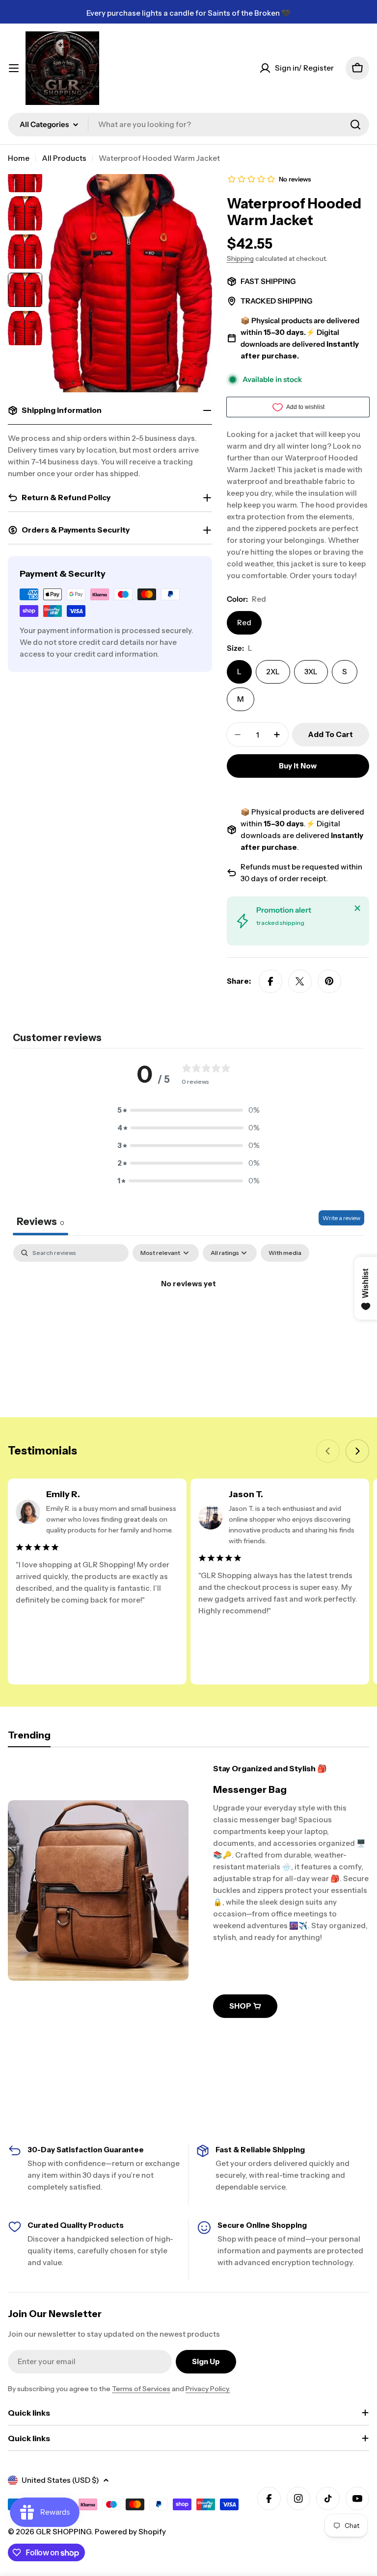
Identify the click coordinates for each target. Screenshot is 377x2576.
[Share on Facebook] (270, 981)
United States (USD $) (60, 2480)
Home (19, 158)
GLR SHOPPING (64, 2532)
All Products (64, 158)
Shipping (240, 258)
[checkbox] (285, 1253)
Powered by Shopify (130, 2532)
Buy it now (298, 766)
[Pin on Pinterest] (329, 981)
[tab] (29, 1738)
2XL (273, 672)
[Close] (357, 908)
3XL (311, 672)
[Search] (355, 125)
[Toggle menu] (14, 68)
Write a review (341, 1218)
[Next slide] (357, 1451)
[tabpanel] (188, 1317)
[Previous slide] (328, 1451)
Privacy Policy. (208, 2389)
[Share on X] (300, 981)
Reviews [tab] (40, 1222)
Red (244, 623)
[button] (188, 1110)
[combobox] (188, 125)
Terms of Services (141, 2389)
